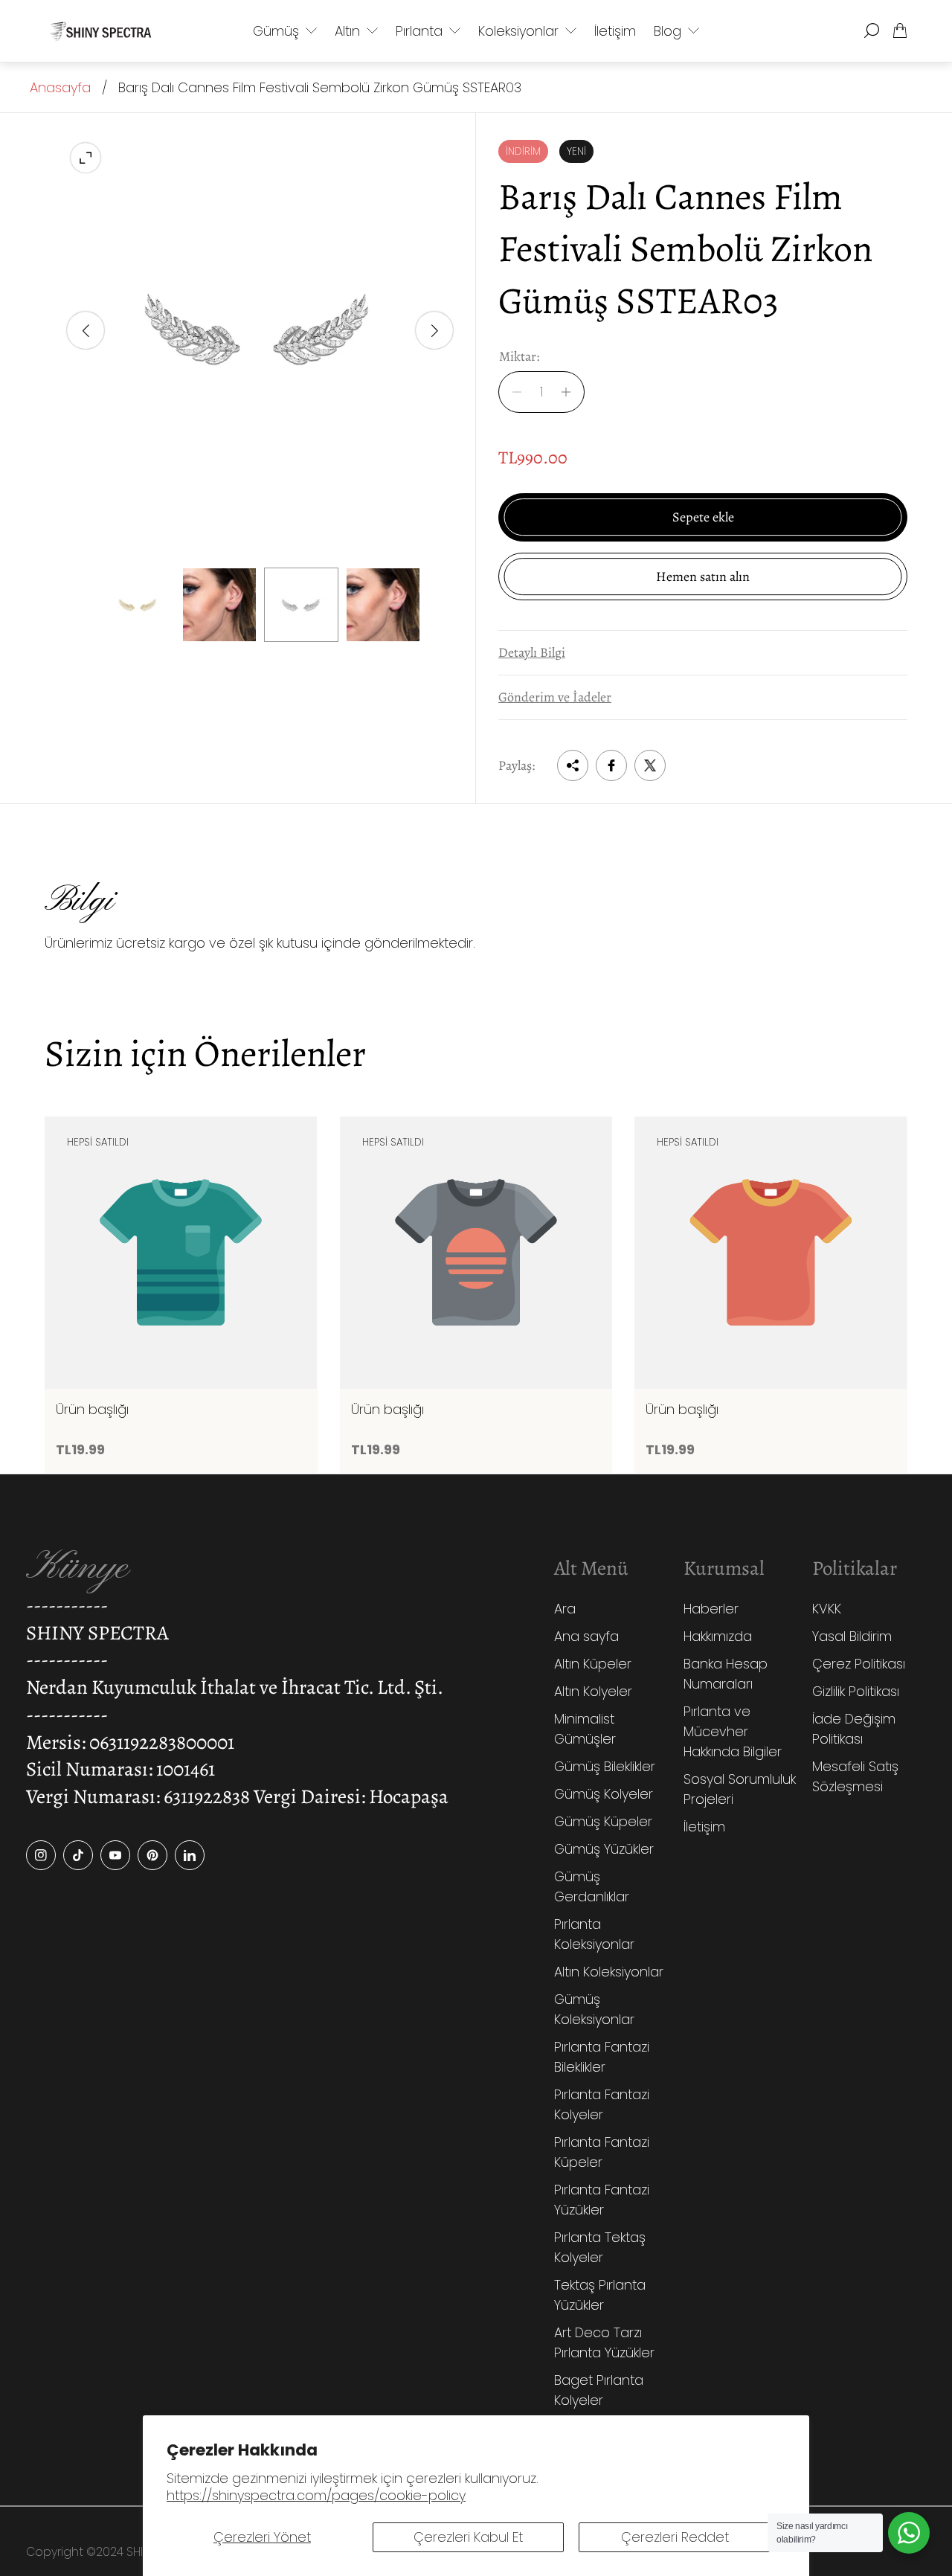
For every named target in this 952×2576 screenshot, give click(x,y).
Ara (565, 1609)
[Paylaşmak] (573, 765)
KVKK (827, 1609)
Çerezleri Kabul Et (468, 2537)
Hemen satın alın (703, 576)
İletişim (704, 1827)
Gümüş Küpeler (603, 1821)
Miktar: (519, 357)
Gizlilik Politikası (856, 1691)
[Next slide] (434, 330)
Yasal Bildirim (852, 1636)
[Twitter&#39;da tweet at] (650, 765)
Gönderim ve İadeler (555, 697)
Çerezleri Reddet (675, 2537)
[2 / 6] (219, 605)
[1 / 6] (138, 605)
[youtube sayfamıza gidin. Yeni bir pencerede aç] (115, 1855)
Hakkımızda (718, 1636)
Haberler (711, 1609)
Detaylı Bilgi (532, 652)
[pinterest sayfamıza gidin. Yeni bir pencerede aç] (152, 1855)
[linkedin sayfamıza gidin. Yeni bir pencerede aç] (190, 1855)
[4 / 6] (383, 605)
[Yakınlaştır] (86, 158)
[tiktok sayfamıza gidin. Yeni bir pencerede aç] (78, 1855)
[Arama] (872, 30)
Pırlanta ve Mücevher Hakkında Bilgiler (733, 1731)
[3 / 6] (301, 605)
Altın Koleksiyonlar (609, 1972)
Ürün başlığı (92, 1410)
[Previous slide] (86, 330)
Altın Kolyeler (593, 1691)
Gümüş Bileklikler (605, 1766)
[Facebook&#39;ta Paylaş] (611, 765)
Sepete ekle (703, 517)
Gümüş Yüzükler (604, 1849)
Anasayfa (60, 87)
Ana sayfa (586, 1636)
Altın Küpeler (593, 1664)
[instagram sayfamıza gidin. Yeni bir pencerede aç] (41, 1855)
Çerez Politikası (859, 1664)
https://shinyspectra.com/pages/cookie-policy (316, 2495)
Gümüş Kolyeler (604, 1794)
